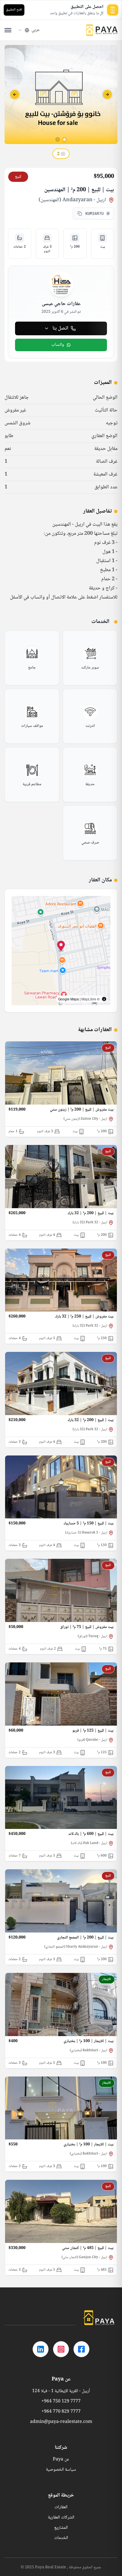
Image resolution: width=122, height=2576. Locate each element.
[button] (61, 947)
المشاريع (61, 2528)
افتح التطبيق (14, 10)
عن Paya (61, 2460)
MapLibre (89, 999)
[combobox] (29, 30)
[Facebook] (81, 2349)
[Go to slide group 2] (58, 139)
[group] (90, 658)
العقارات (61, 2507)
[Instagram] (61, 2349)
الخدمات (61, 2538)
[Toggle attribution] (104, 999)
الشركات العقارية (61, 2518)
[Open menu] (8, 30)
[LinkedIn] (41, 2349)
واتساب (58, 345)
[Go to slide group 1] (64, 139)
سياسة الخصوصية (61, 2470)
